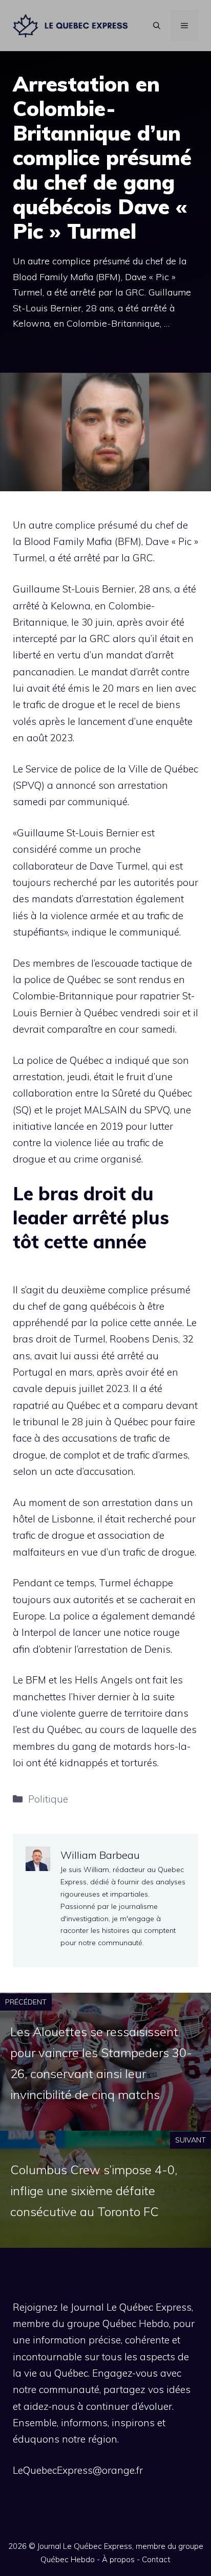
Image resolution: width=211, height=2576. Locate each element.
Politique (48, 1799)
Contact (156, 2559)
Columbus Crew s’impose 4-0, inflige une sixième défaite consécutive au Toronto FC (94, 2191)
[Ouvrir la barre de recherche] (157, 26)
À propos (118, 2559)
